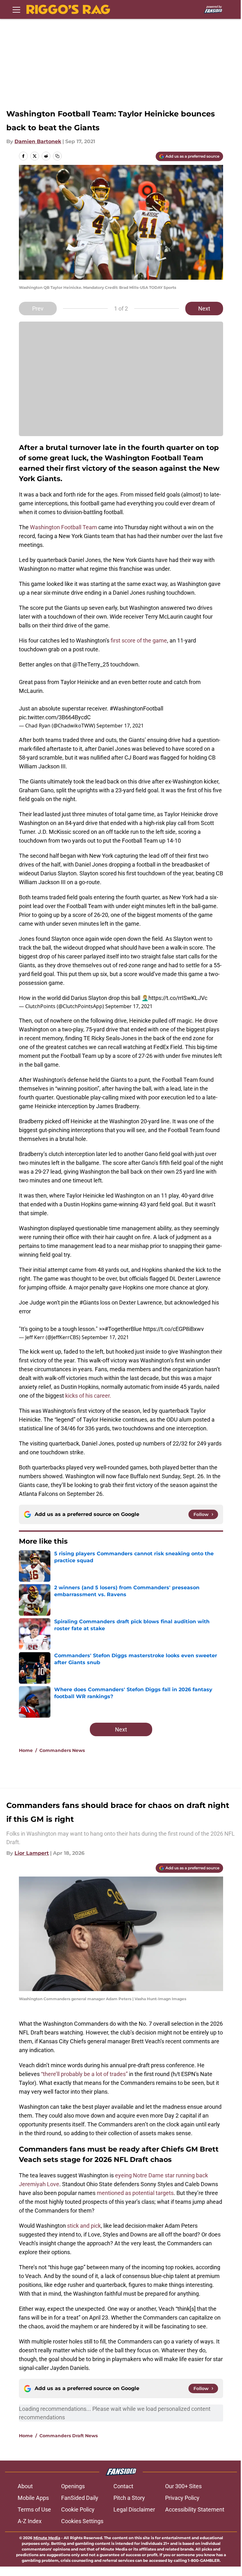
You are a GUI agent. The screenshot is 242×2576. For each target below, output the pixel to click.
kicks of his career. (88, 1396)
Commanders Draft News (69, 2436)
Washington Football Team (63, 527)
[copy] (57, 156)
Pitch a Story (129, 2498)
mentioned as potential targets (135, 2193)
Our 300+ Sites (183, 2486)
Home (26, 1750)
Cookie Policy (78, 2509)
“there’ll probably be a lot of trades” (84, 2074)
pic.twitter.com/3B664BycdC (55, 717)
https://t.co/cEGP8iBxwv (173, 1329)
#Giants (89, 1302)
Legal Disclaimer (134, 2509)
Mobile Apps (33, 2498)
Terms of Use (34, 2509)
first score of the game (139, 640)
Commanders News (62, 1750)
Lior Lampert (32, 1853)
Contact (123, 2486)
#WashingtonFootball (136, 708)
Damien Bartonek (38, 141)
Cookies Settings (82, 2521)
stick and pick (84, 2226)
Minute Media (47, 2538)
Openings (73, 2486)
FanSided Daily (80, 2498)
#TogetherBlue (123, 1329)
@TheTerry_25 (91, 664)
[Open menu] (16, 9)
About (25, 2486)
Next (204, 309)
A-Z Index (30, 2521)
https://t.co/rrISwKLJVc (178, 998)
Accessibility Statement (195, 2509)
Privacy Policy (182, 2498)
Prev (38, 309)
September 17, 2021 (120, 726)
